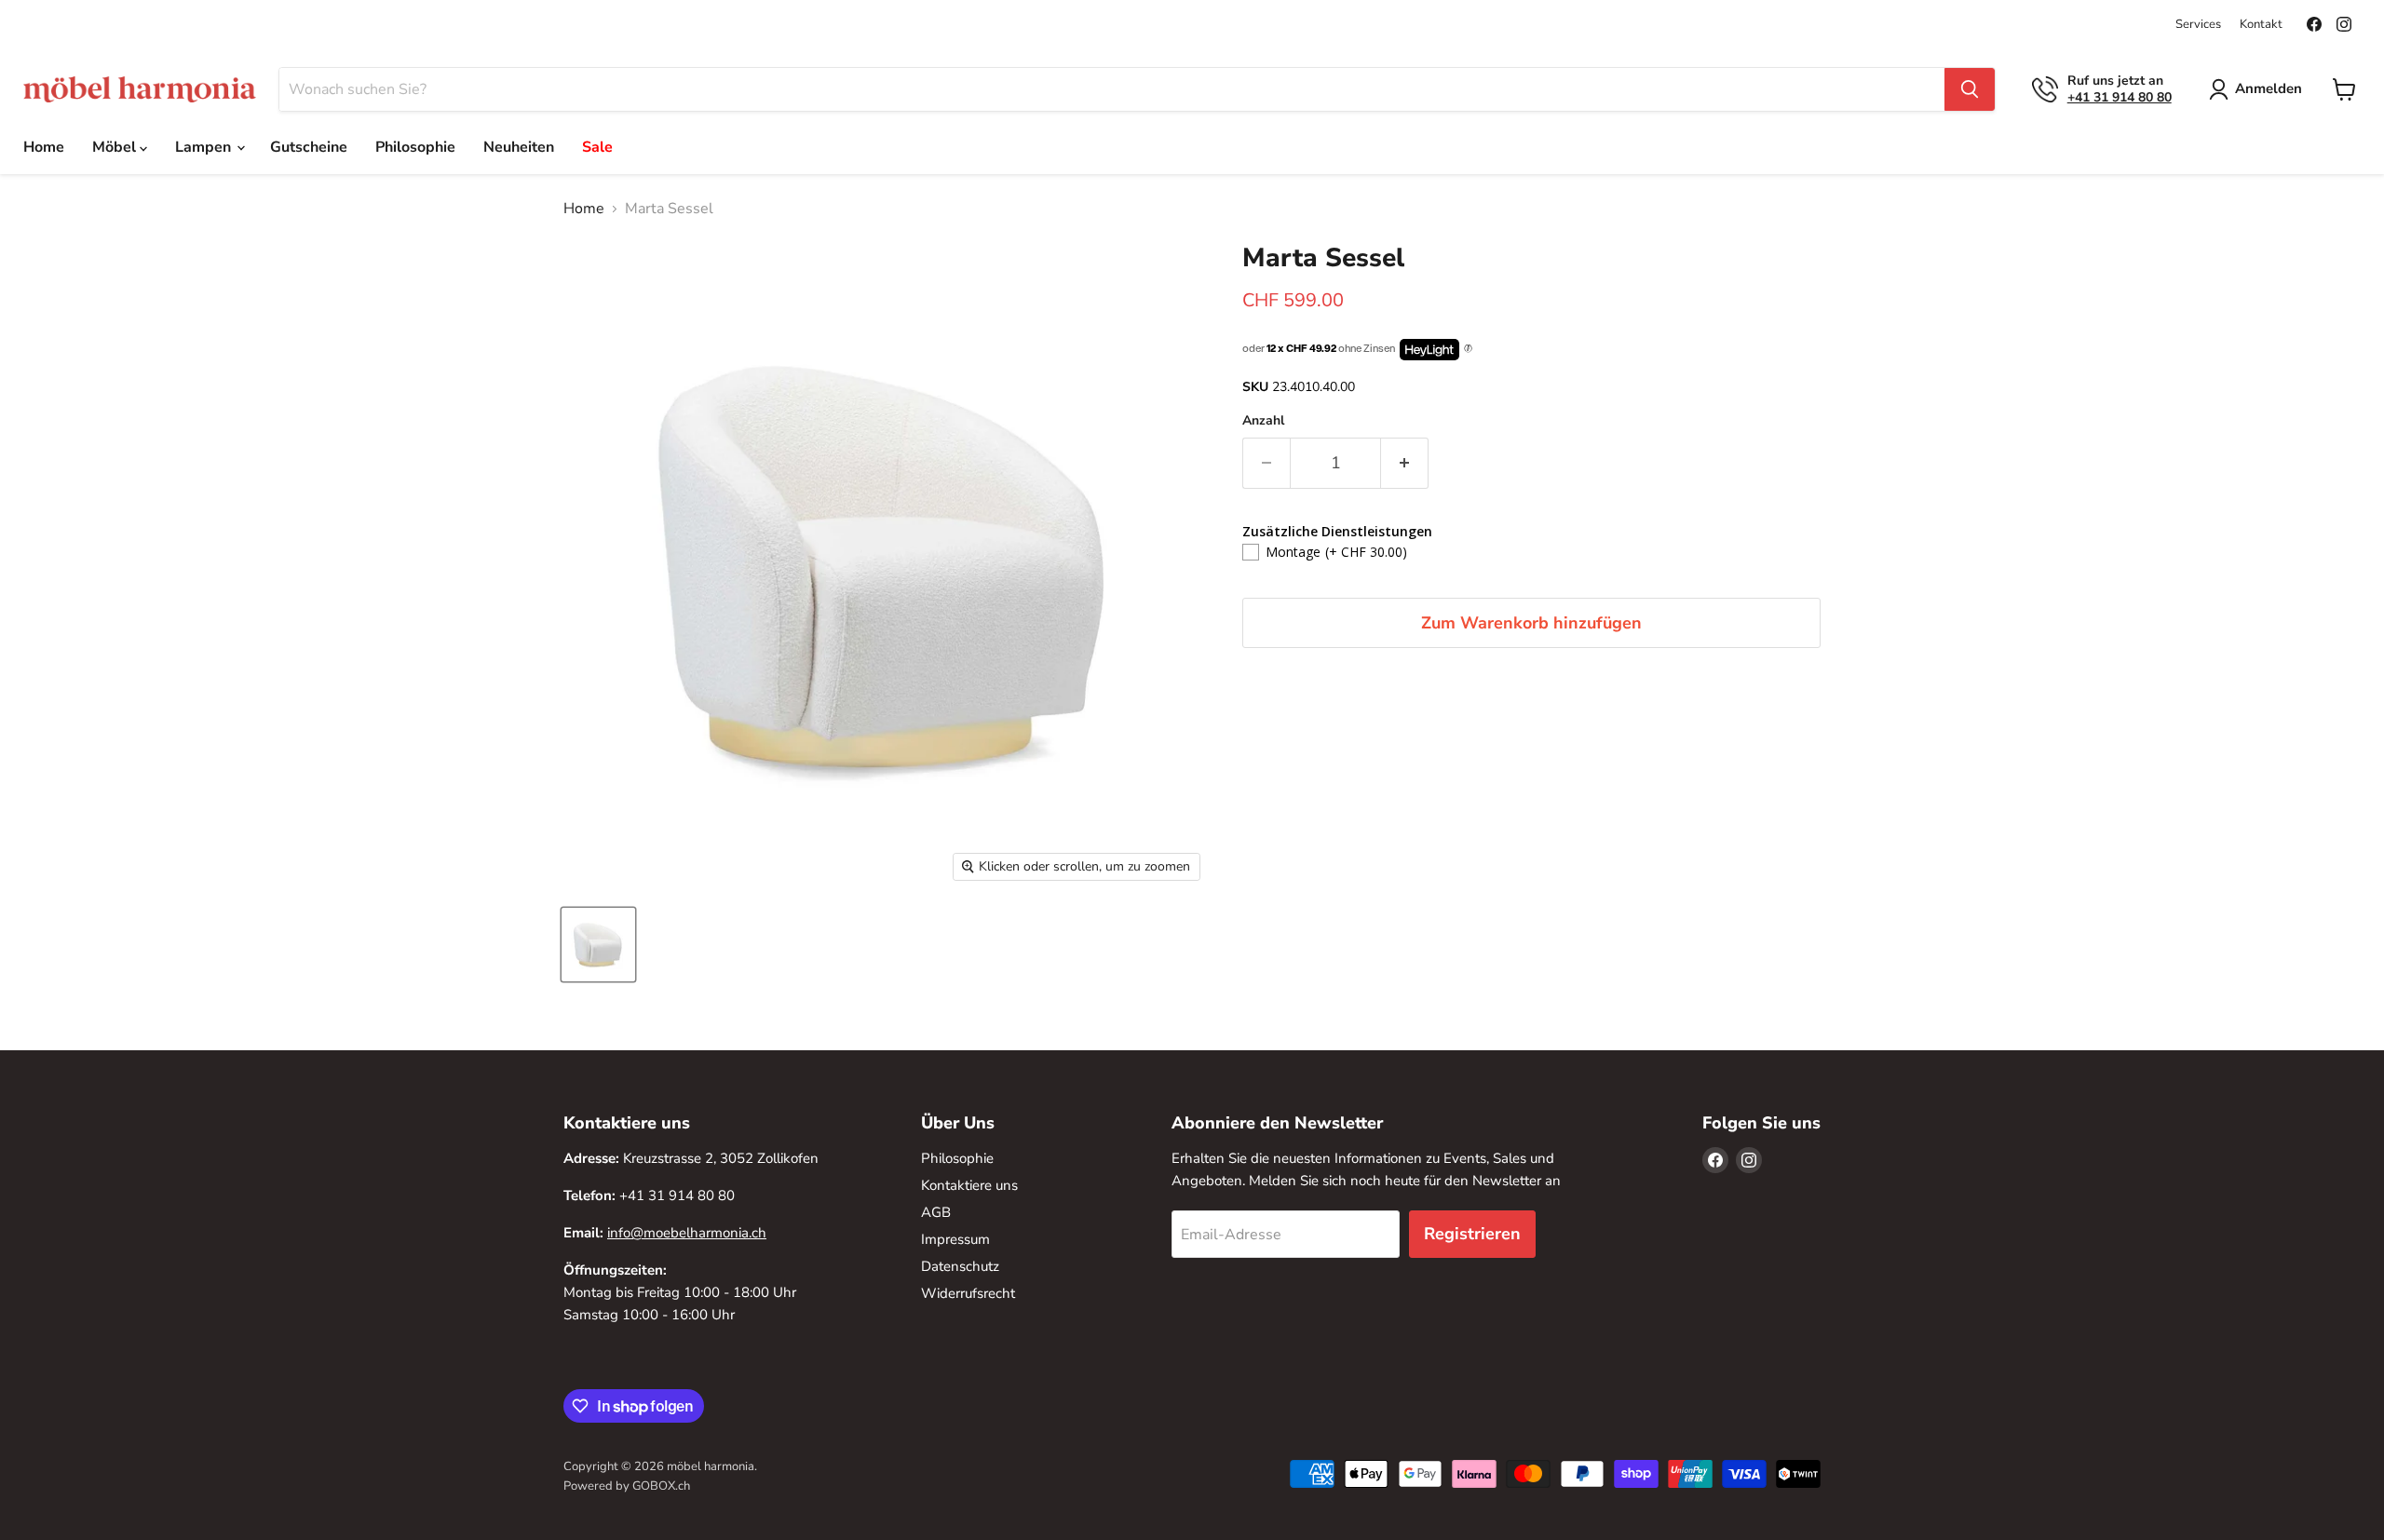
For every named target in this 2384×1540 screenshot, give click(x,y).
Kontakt (2261, 25)
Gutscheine (309, 147)
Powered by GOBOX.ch (627, 1486)
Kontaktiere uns (969, 1185)
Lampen (205, 147)
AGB (936, 1212)
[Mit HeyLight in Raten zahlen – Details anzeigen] (1468, 349)
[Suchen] (1970, 89)
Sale (597, 147)
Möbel (116, 147)
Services (2198, 25)
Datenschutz (960, 1266)
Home (44, 147)
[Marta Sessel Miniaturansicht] (598, 945)
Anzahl (1263, 421)
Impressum (955, 1239)
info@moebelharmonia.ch (687, 1233)
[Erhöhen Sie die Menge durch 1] (1405, 463)
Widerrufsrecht (968, 1293)
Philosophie (415, 147)
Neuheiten (519, 147)
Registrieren (1472, 1234)
